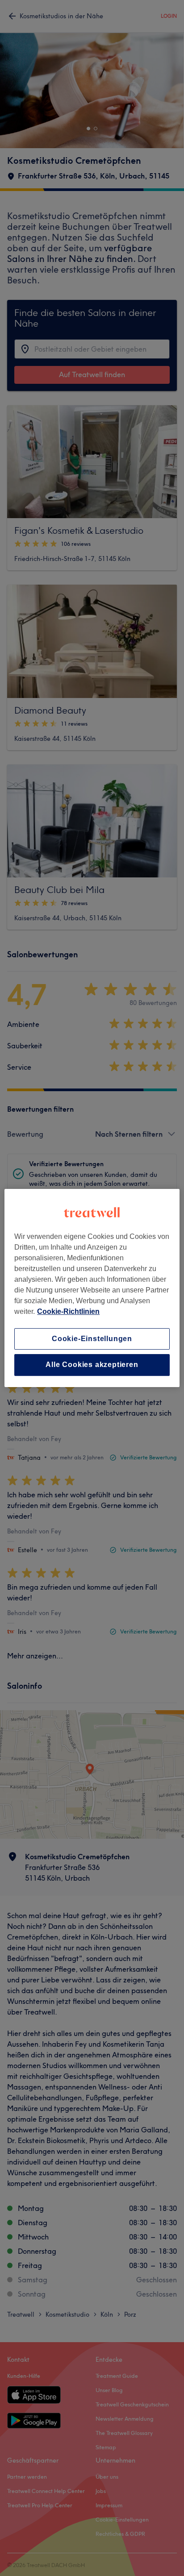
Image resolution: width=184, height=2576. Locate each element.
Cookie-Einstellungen (92, 1339)
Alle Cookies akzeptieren (92, 1365)
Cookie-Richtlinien (68, 1311)
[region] (92, 1288)
